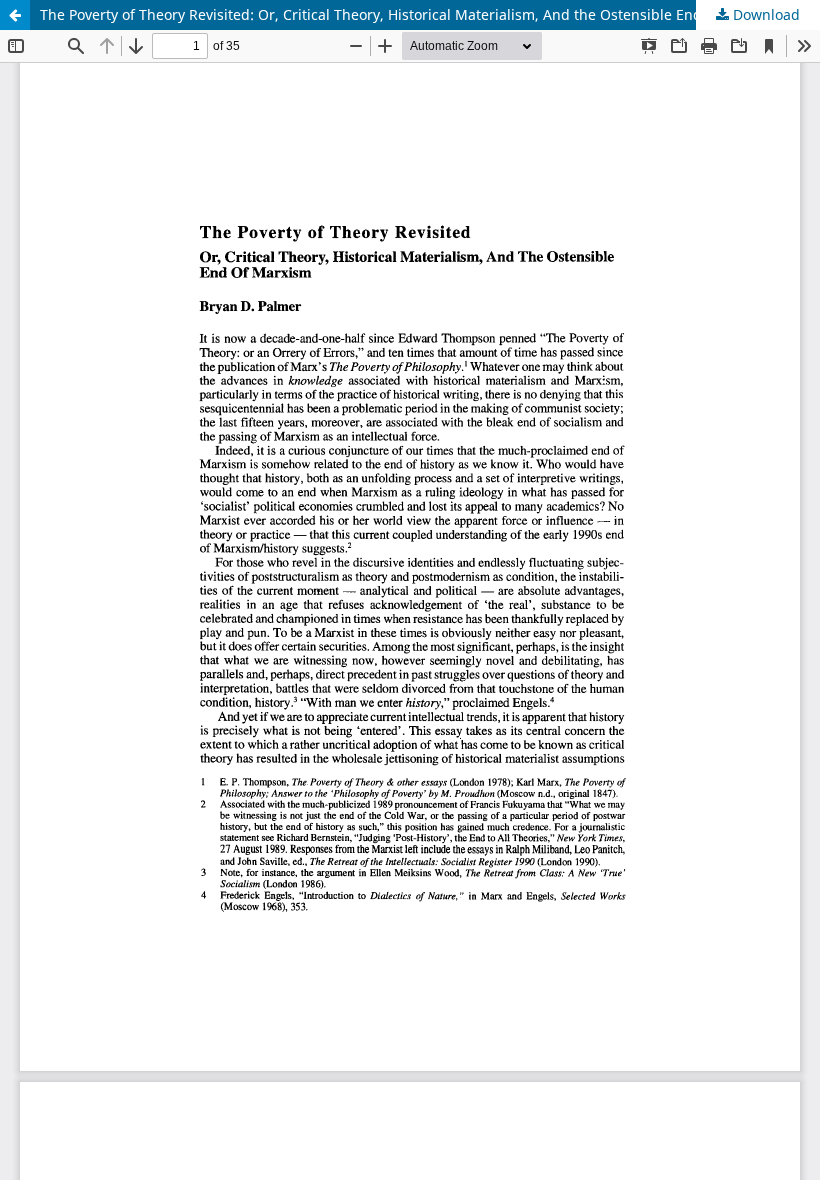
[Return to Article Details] (15, 15)
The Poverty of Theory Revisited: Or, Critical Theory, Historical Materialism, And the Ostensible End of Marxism (410, 14)
